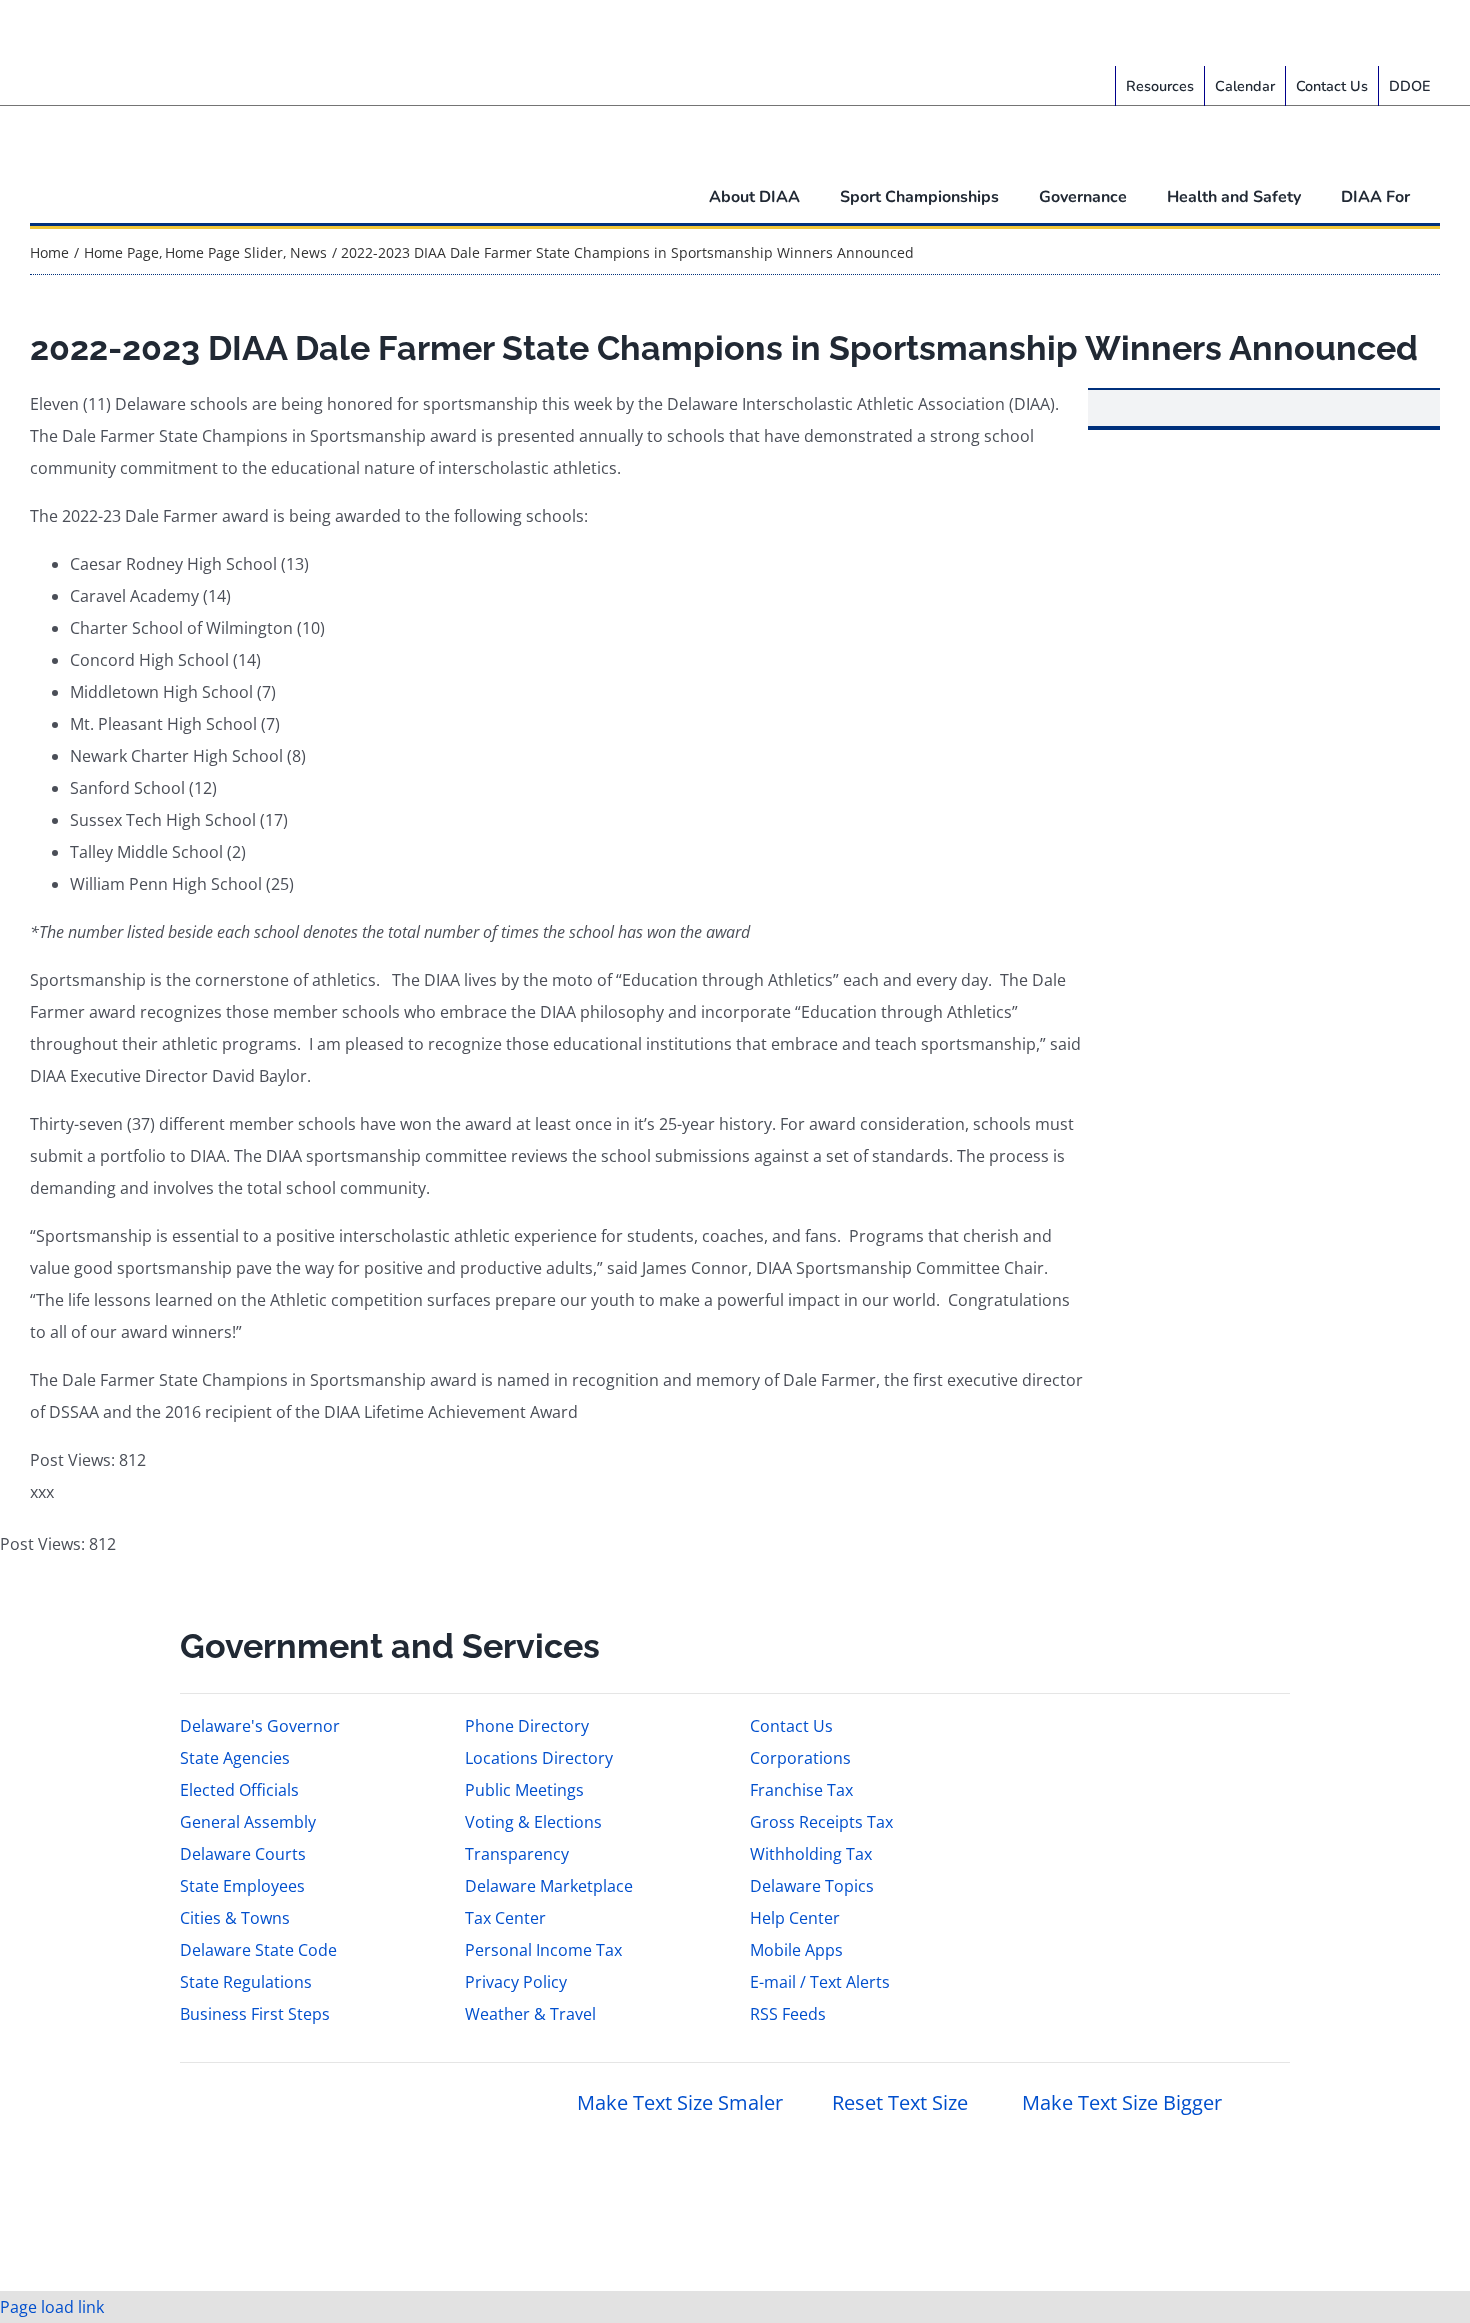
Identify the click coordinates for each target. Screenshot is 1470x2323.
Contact (276, 33)
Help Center (795, 1918)
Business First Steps (255, 2014)
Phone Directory (527, 1726)
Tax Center (505, 1918)
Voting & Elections (533, 1822)
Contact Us (791, 1726)
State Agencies (235, 1758)
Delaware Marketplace (549, 1886)
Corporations (800, 1758)
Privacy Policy (516, 1982)
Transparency (517, 1854)
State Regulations (246, 1982)
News (145, 33)
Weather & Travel (530, 2014)
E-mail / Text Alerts (820, 1982)
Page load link (52, 2307)
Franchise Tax (801, 1790)
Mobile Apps (796, 1950)
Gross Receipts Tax (821, 1822)
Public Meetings (524, 1790)
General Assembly (248, 1822)
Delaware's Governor (260, 1726)
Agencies (75, 33)
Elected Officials (239, 1790)
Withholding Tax (811, 1854)
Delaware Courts (243, 1854)
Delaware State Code (258, 1950)
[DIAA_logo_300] (147, 114)
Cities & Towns (235, 1918)
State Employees (242, 1886)
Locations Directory (539, 1758)
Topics (206, 33)
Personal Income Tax (543, 1950)
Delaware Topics (812, 1886)
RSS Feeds (788, 2014)
